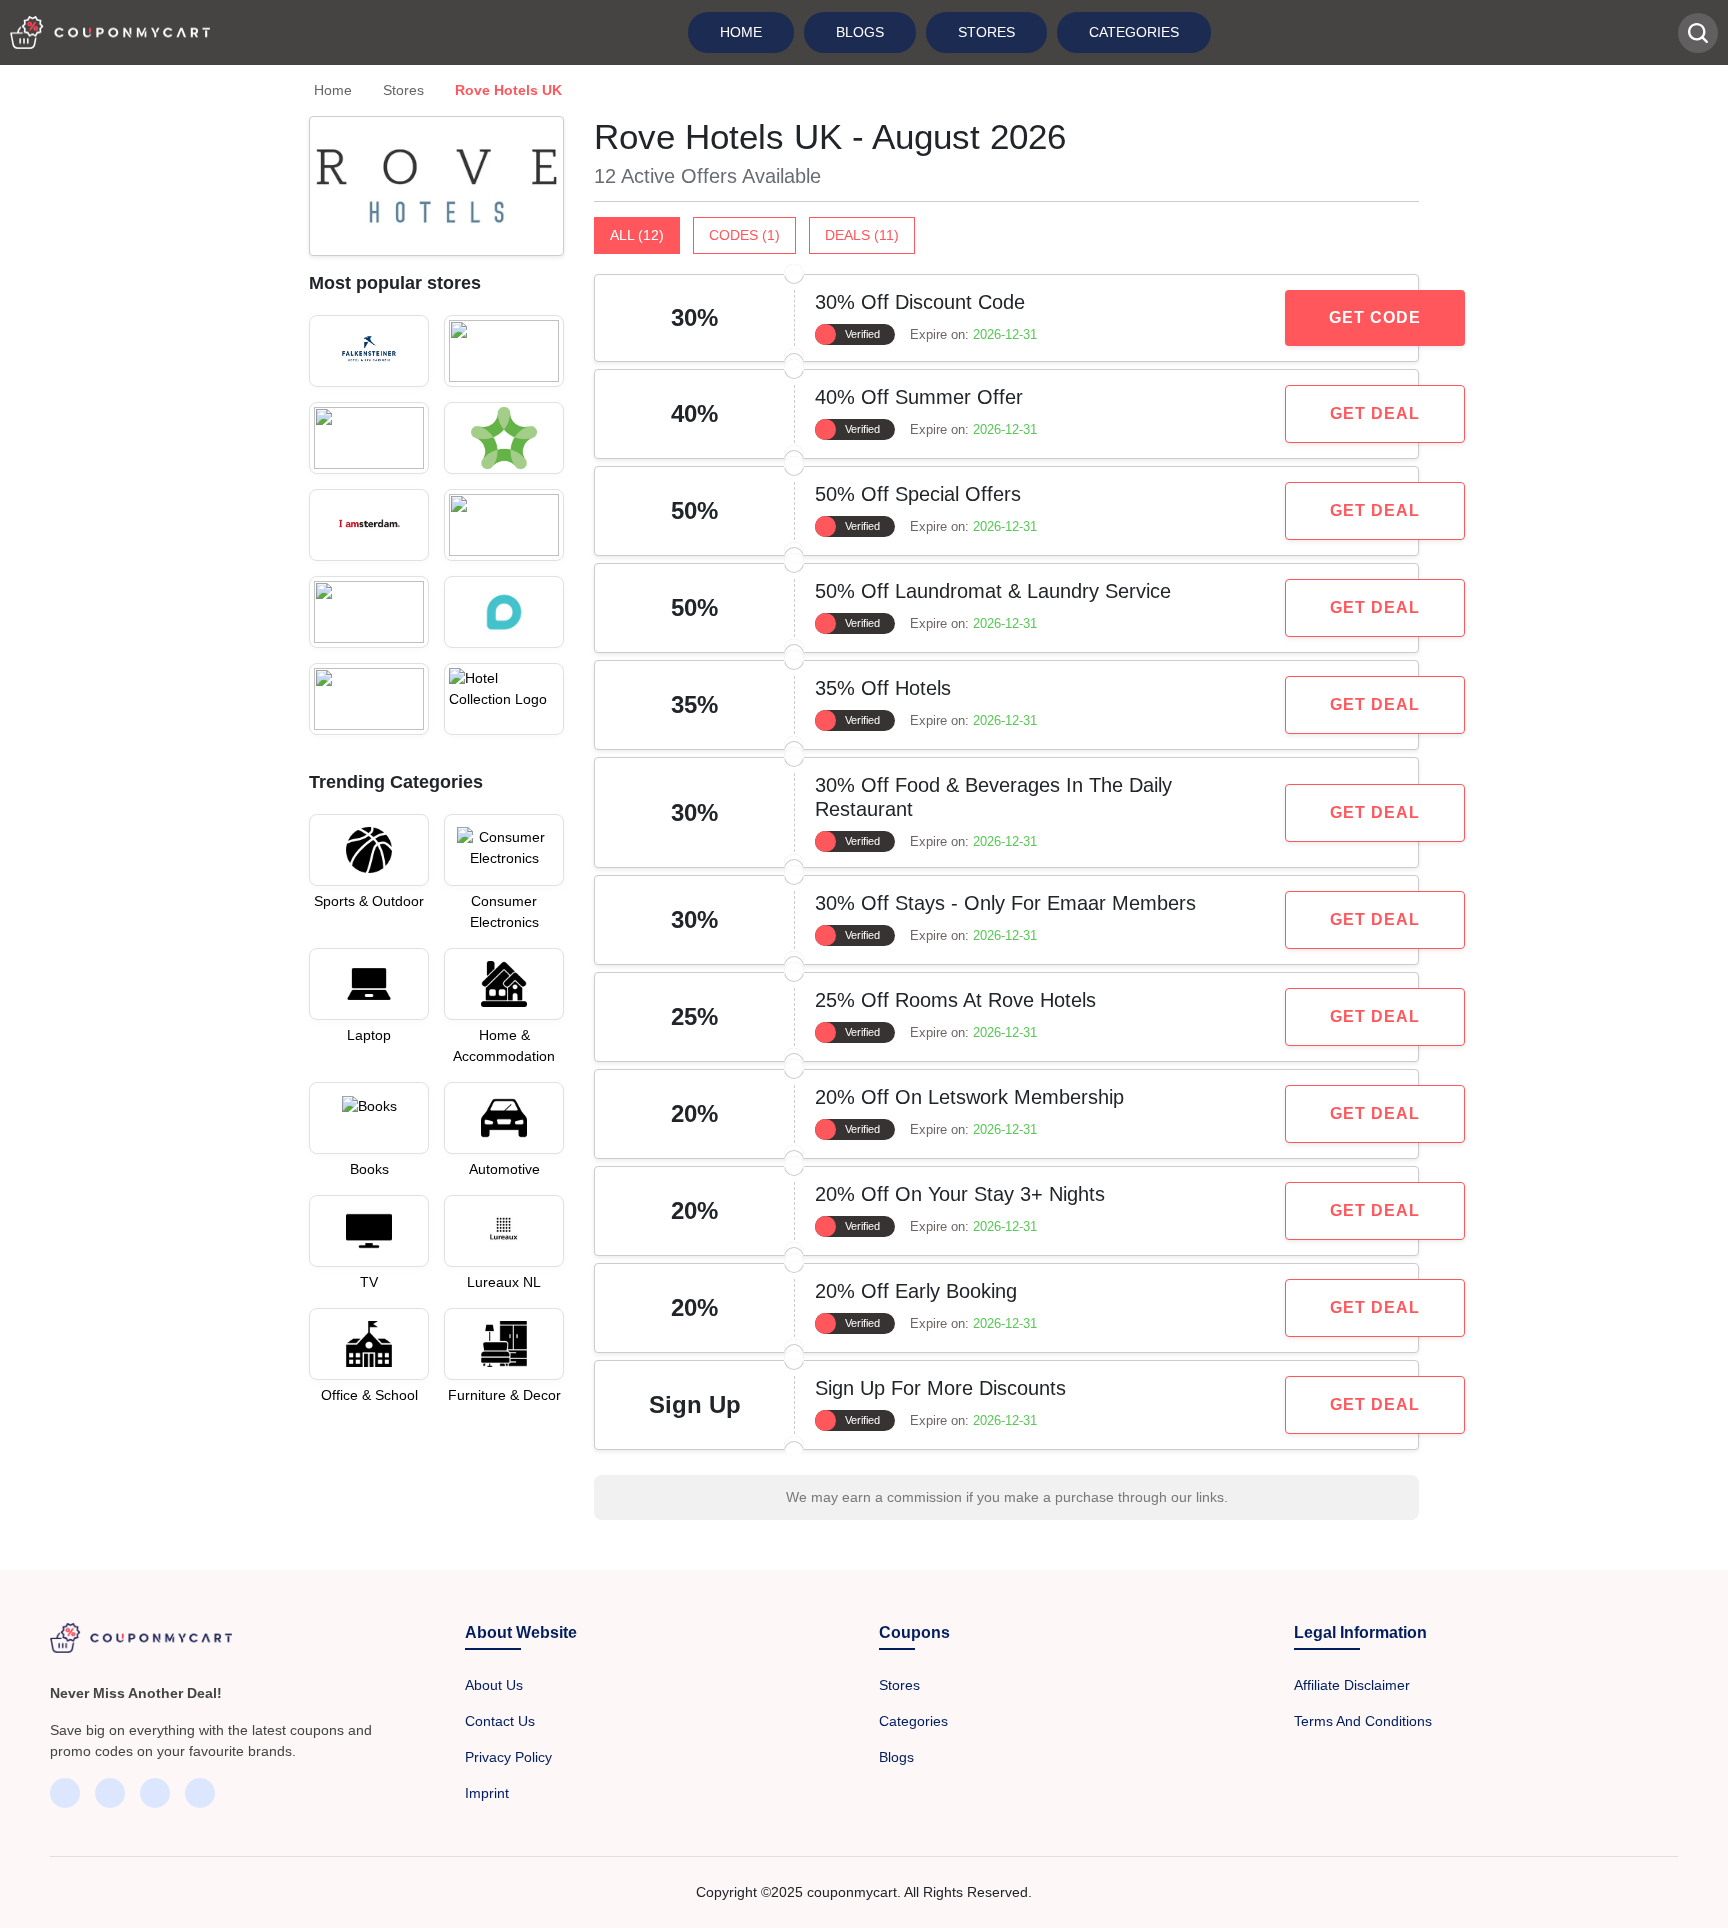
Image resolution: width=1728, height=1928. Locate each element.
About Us (494, 1685)
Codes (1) (744, 235)
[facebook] (65, 1793)
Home (741, 32)
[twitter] (110, 1793)
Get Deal (1375, 413)
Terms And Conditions (1363, 1721)
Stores (986, 32)
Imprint (487, 1793)
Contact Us (500, 1721)
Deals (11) (862, 235)
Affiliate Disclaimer (1352, 1685)
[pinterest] (200, 1793)
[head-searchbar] (1698, 33)
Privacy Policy (508, 1757)
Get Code (1375, 317)
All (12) (637, 235)
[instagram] (155, 1793)
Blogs (860, 32)
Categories (1134, 32)
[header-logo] (110, 32)
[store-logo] (369, 351)
